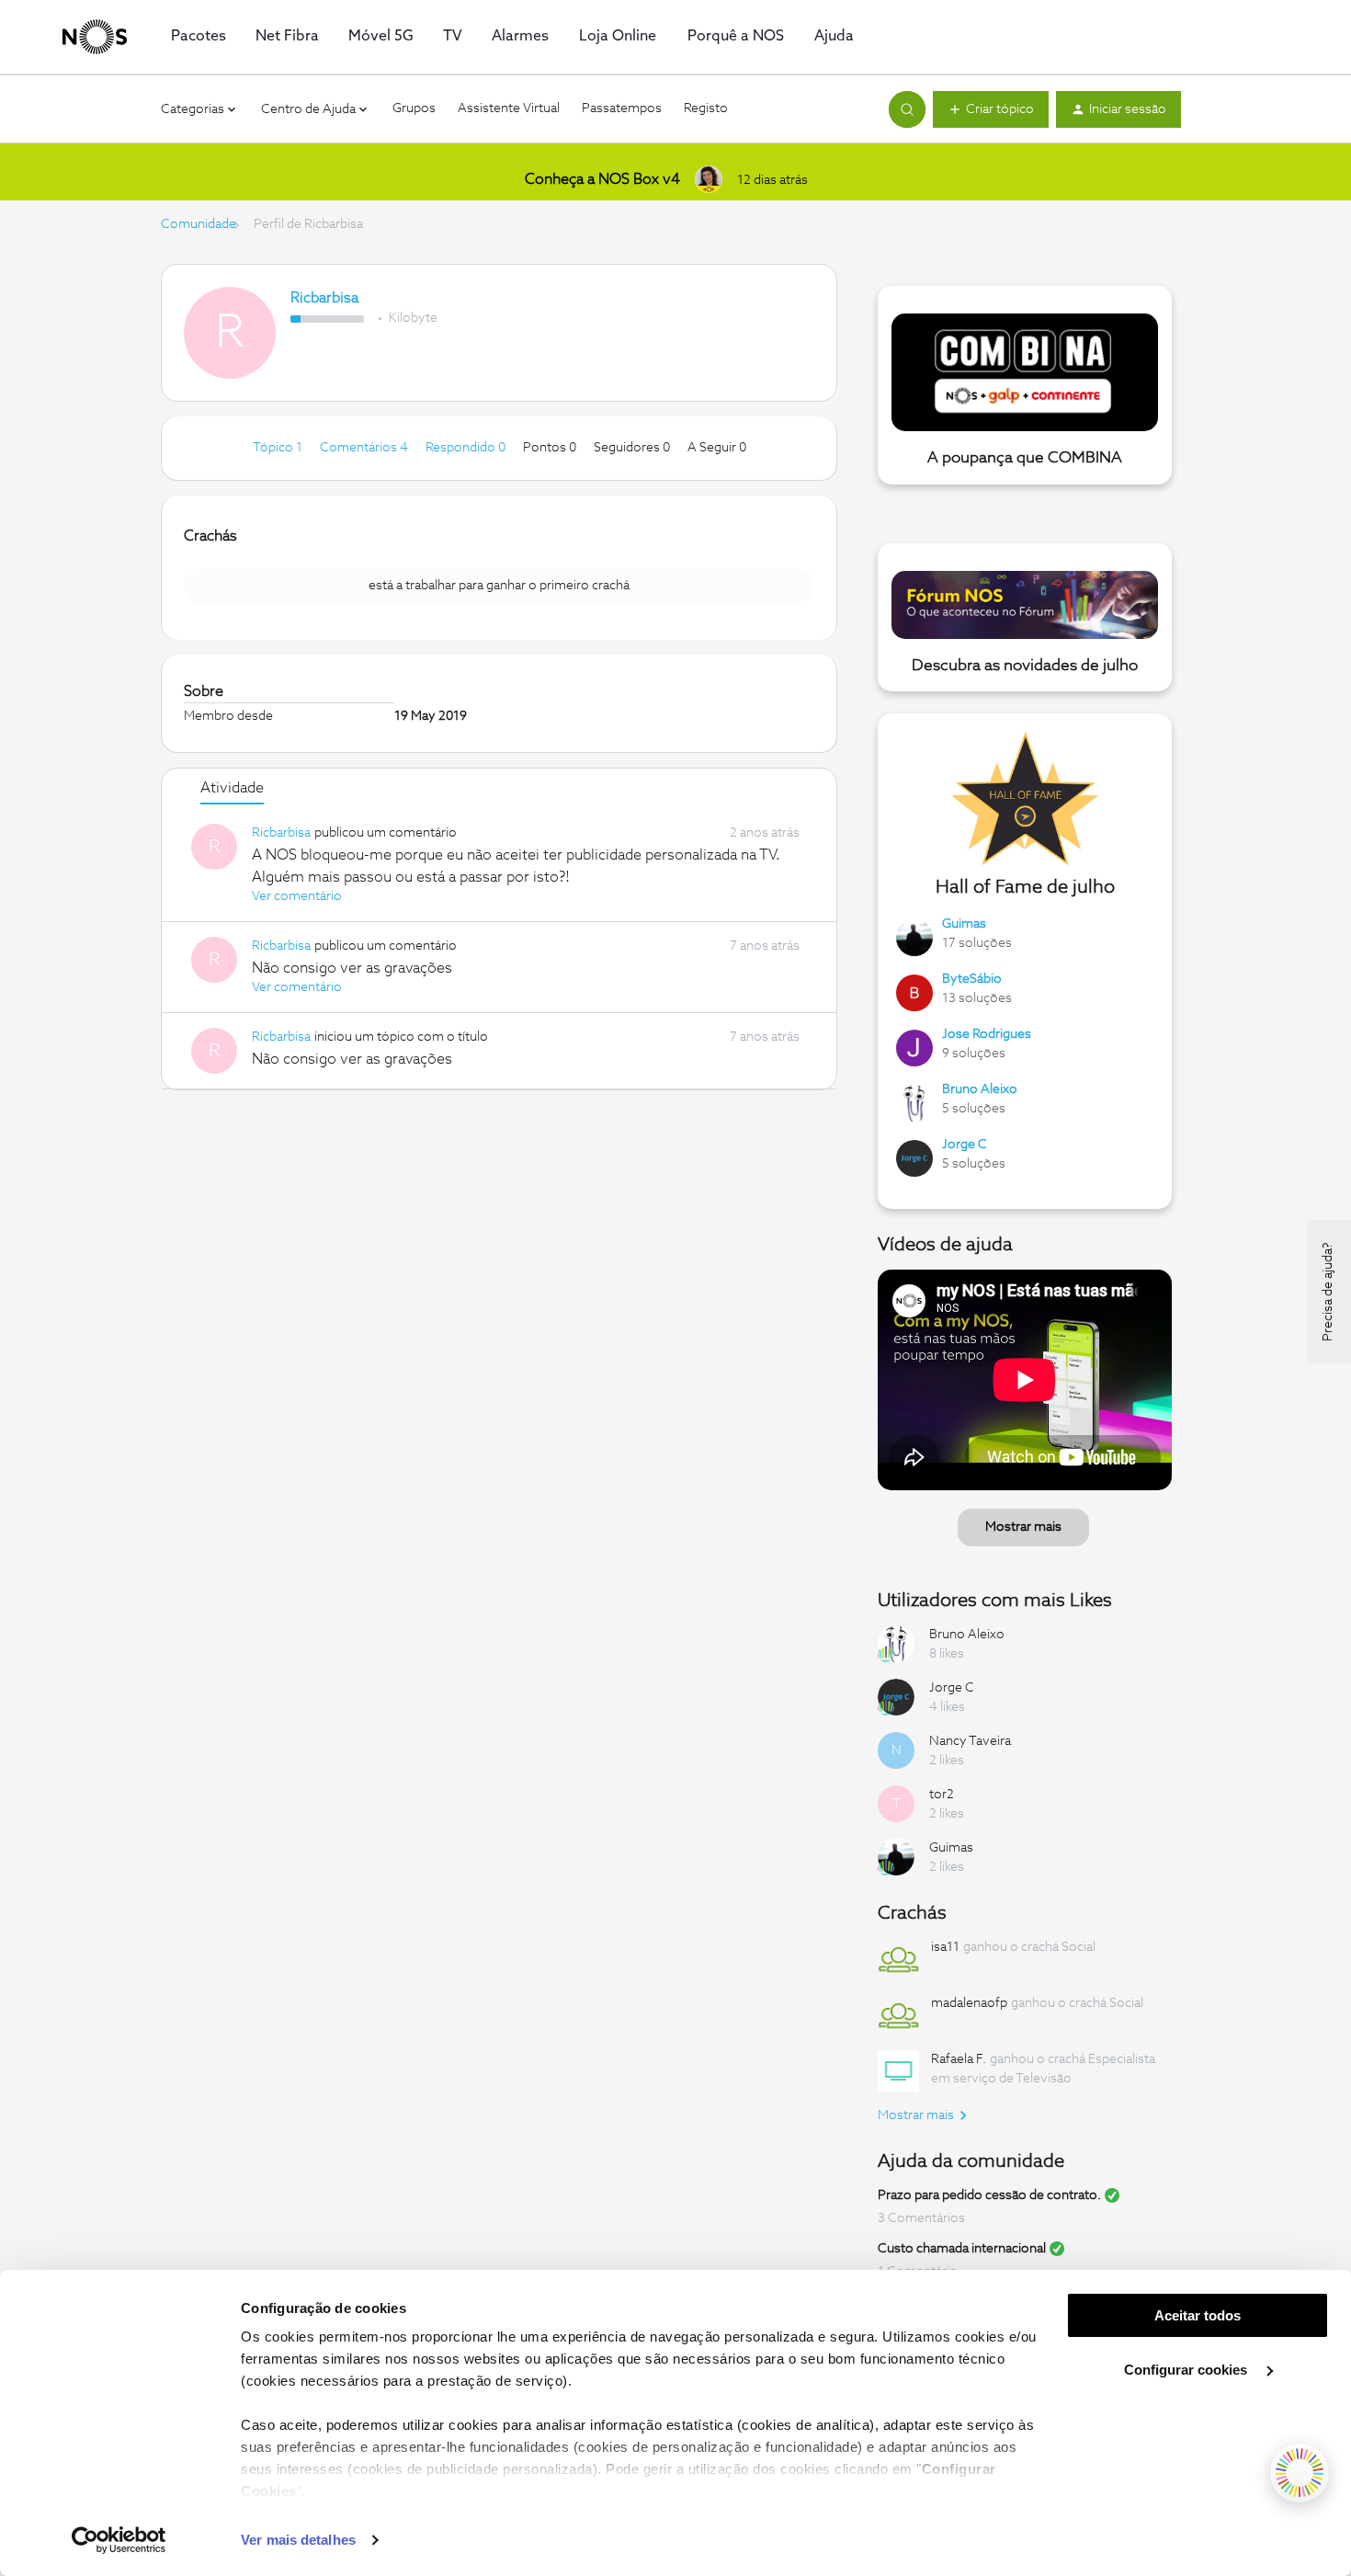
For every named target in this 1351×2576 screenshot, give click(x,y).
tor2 (942, 1795)
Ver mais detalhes (298, 2540)
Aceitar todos (1198, 2315)
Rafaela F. (959, 2059)
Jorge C (965, 1145)
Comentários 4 (365, 448)
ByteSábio (972, 979)
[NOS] (95, 37)
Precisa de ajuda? (1328, 1292)
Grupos (414, 108)
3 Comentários (921, 2218)
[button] (991, 109)
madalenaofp (969, 2003)
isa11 (945, 1947)
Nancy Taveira (970, 1741)
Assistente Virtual (509, 108)
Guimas (964, 924)
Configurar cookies (1187, 2370)
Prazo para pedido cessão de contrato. (989, 2195)
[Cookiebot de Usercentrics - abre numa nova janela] (119, 2540)
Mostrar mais (1023, 1527)
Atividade (232, 788)
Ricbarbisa (324, 298)
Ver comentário (297, 896)
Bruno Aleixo (980, 1089)
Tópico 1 (279, 448)
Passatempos (622, 108)
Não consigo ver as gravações (352, 968)
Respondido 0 (467, 448)
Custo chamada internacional (962, 2249)
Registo (706, 108)
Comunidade (199, 224)
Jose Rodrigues (987, 1034)
